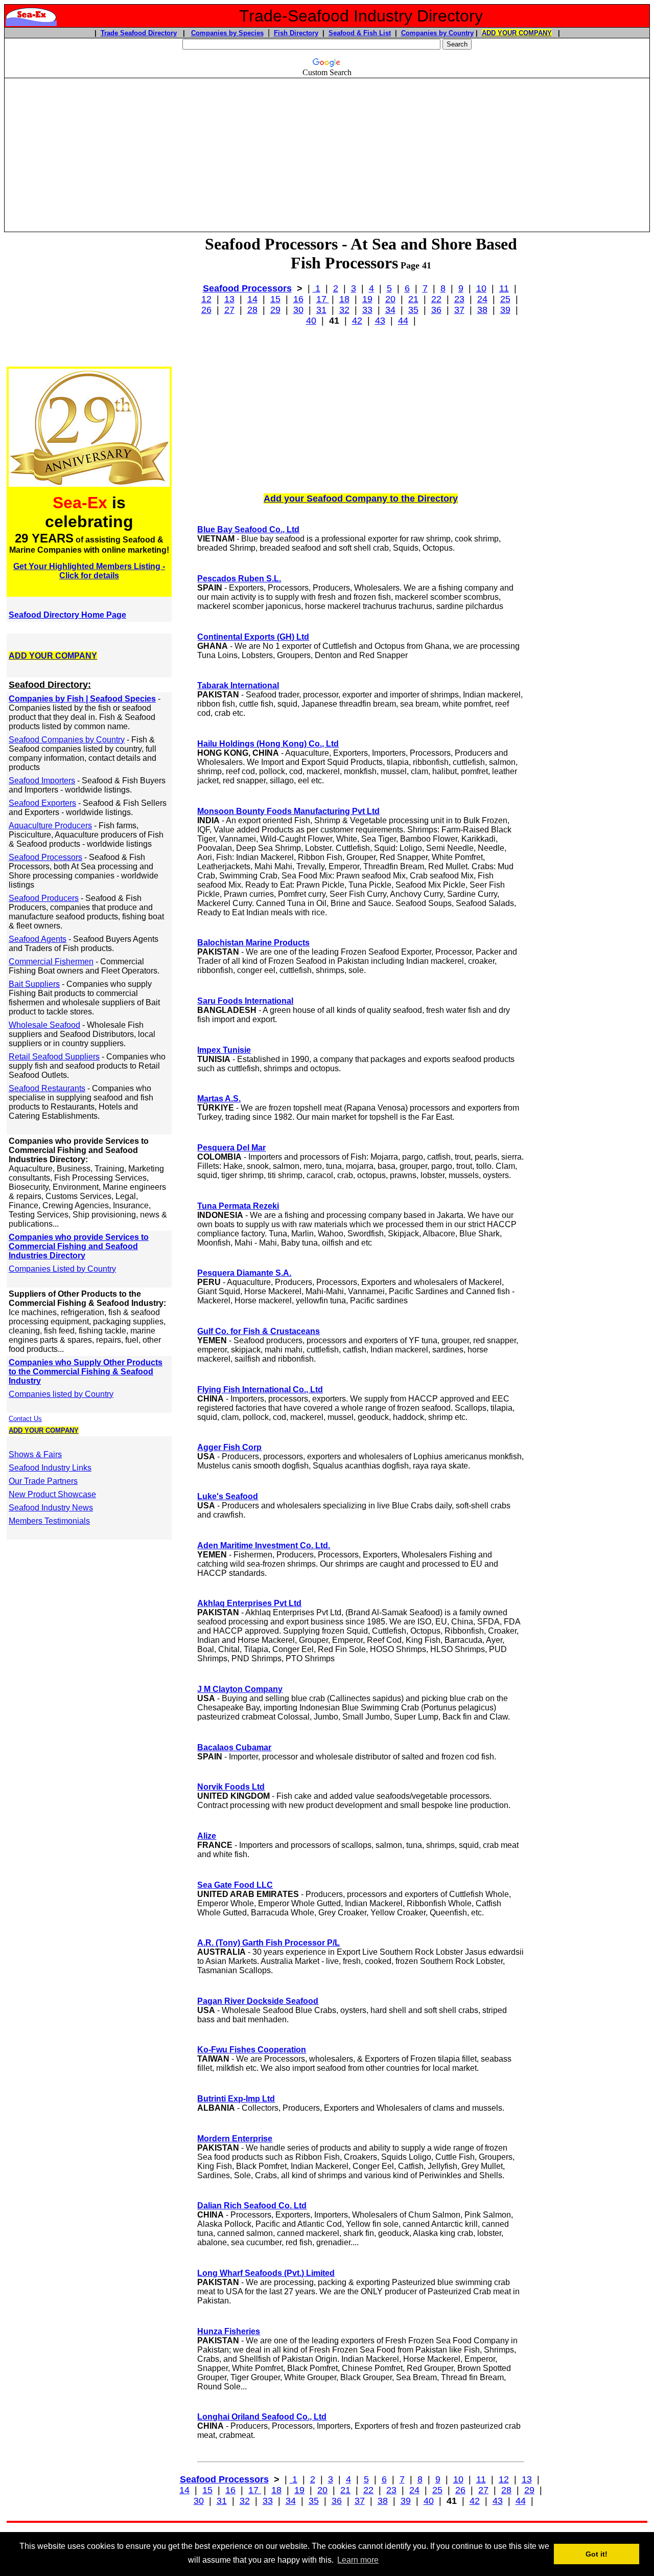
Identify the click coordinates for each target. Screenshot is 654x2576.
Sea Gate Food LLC (235, 1885)
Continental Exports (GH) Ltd (253, 637)
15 (275, 299)
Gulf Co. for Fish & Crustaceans (259, 1331)
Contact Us (25, 1419)
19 (367, 299)
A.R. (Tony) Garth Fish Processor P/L (268, 1943)
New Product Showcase (52, 1494)
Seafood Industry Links (50, 1468)
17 (323, 299)
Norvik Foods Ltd (231, 1787)
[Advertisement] (327, 150)
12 (206, 299)
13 (229, 299)
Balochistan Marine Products (253, 943)
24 (482, 299)
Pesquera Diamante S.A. (244, 1273)
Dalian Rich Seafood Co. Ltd (252, 2206)
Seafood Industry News (51, 1508)
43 (380, 321)
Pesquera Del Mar (231, 1148)
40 (311, 321)
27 (229, 310)
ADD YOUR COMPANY (517, 33)
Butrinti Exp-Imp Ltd (236, 2099)
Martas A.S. (219, 1099)
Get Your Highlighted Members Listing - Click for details (89, 571)
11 (504, 288)
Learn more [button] (358, 2560)
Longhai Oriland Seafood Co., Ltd (262, 2417)
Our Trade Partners (43, 1481)
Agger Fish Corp (229, 1447)
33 (367, 310)
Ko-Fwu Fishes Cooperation (252, 2050)
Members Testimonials (49, 1521)
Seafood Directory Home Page (67, 615)
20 (390, 299)
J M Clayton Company (240, 1689)
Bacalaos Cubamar (234, 1747)
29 (275, 310)
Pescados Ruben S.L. (239, 579)
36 (436, 310)
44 (403, 321)
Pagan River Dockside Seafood (258, 2001)
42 (357, 321)
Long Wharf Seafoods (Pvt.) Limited (266, 2273)
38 (482, 310)
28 (252, 310)
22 (436, 299)
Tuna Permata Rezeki (238, 1206)
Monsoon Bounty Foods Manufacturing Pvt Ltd (288, 811)
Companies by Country (437, 33)
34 (390, 310)
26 (206, 310)
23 (459, 299)
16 (298, 299)
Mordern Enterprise (235, 2139)
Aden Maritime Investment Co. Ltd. (264, 1545)
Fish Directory (296, 33)
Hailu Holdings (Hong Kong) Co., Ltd (268, 744)
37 (459, 310)
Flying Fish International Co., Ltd (260, 1389)
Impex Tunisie (224, 1050)
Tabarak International (238, 685)
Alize (207, 1836)
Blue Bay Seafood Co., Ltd (248, 529)
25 (505, 299)
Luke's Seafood (228, 1496)
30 (298, 310)
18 (344, 299)
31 (321, 310)
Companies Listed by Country (62, 1269)
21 (413, 299)
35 (413, 310)
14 (252, 299)
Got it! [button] (597, 2554)
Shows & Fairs (35, 1454)
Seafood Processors (247, 288)
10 (481, 288)
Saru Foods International (245, 1001)
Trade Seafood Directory (139, 33)
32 (344, 310)
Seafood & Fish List (360, 33)
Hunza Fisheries (229, 2331)
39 (505, 310)
